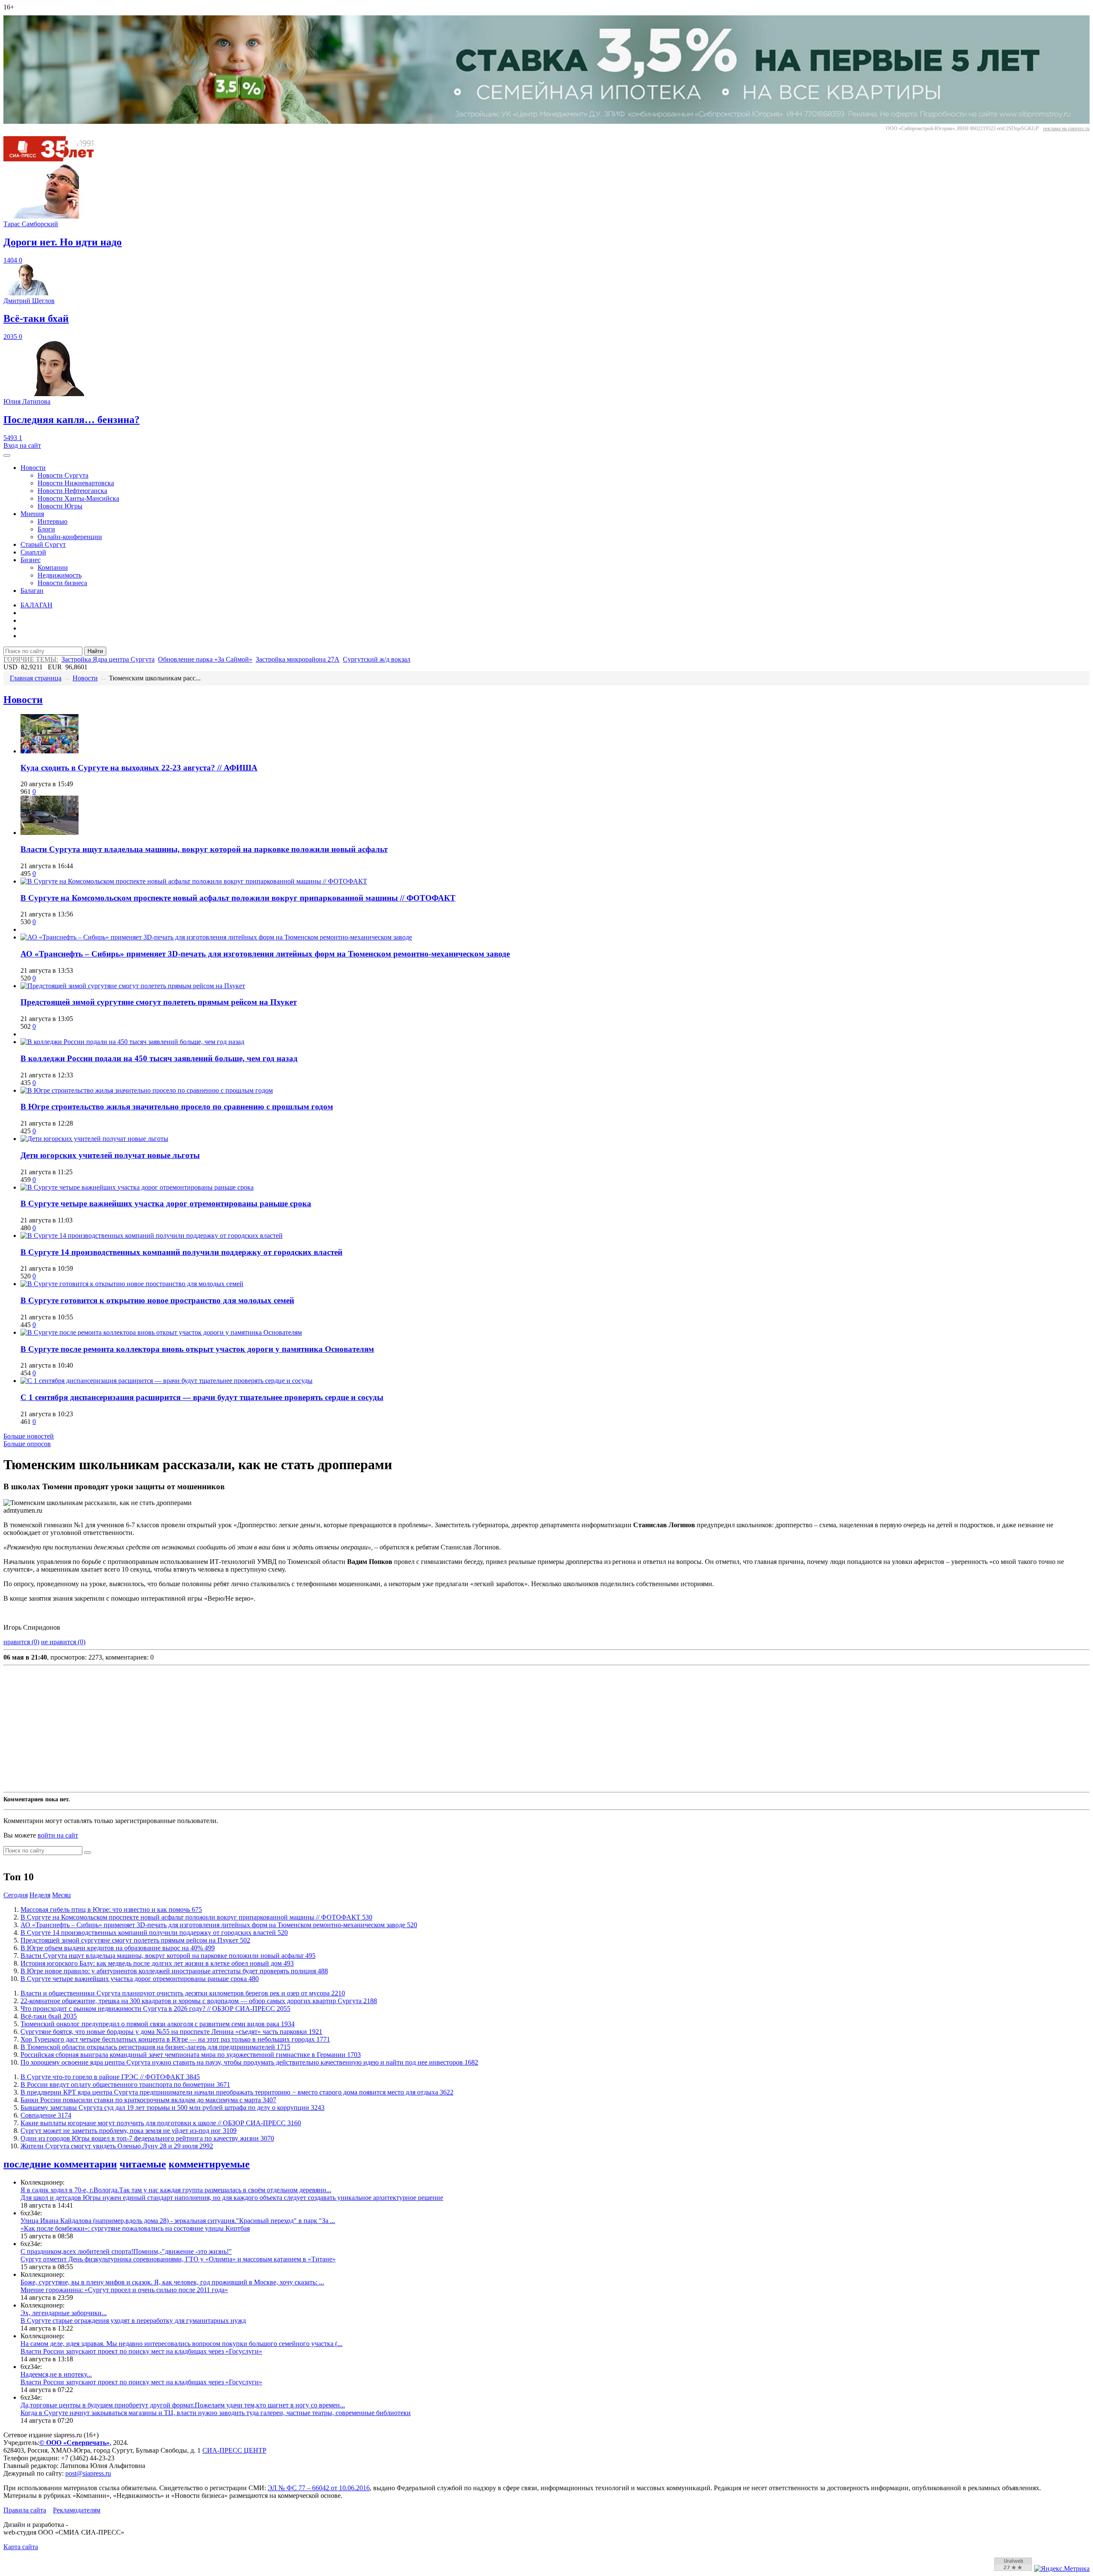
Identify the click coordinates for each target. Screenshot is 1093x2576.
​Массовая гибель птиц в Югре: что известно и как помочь (111, 1909)
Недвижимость (60, 575)
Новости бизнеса (62, 583)
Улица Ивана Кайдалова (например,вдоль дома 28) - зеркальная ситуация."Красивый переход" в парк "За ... (178, 2221)
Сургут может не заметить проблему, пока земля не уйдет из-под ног (129, 2131)
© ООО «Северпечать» (75, 2443)
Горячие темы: (31, 659)
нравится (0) (21, 1642)
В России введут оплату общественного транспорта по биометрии (125, 2084)
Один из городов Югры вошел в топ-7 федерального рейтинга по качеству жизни (147, 2138)
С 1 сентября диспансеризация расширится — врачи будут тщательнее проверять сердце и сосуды (202, 1397)
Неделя (40, 1895)
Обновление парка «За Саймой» (205, 659)
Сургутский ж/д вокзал (377, 659)
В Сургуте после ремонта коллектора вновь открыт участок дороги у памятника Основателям (197, 1349)
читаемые (143, 2164)
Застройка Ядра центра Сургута (108, 659)
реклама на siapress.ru (1066, 128)
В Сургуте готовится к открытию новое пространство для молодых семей (157, 1300)
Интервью (53, 521)
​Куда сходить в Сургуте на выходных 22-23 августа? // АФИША (139, 768)
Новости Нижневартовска (76, 483)
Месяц (61, 1895)
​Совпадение (46, 2115)
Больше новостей (29, 1436)
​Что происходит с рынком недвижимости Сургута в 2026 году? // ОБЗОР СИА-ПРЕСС (155, 2009)
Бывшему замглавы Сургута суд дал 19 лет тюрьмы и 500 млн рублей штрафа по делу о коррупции (172, 2108)
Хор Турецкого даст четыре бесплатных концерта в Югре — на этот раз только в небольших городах (175, 2039)
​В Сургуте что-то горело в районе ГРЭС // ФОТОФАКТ (110, 2077)
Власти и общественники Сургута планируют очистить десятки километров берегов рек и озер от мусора (183, 1993)
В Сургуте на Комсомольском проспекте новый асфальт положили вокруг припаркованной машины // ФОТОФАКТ (238, 898)
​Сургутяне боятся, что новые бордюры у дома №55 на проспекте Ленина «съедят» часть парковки (171, 2032)
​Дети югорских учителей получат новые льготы (110, 1155)
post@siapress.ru (88, 2473)
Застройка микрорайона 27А (298, 659)
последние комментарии (60, 2164)
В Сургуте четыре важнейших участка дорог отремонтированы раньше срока (166, 1203)
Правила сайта (25, 2510)
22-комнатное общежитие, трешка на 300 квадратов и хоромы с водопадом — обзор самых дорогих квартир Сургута (199, 2001)
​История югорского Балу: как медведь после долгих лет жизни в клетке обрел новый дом (157, 1963)
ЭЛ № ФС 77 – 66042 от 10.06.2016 (319, 2488)
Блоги (46, 529)
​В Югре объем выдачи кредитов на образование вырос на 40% (118, 1948)
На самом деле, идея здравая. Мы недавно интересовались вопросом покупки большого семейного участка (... (181, 2344)
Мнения (32, 514)
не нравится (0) (63, 1642)
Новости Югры (60, 506)
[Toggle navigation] (7, 455)
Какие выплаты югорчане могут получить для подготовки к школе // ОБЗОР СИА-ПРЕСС (161, 2123)
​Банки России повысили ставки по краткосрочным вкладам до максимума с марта (148, 2100)
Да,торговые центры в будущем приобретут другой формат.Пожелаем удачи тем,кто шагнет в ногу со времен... (183, 2405)
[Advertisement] (260, 1729)
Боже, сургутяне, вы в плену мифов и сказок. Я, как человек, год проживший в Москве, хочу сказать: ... (172, 2282)
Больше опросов (27, 1444)
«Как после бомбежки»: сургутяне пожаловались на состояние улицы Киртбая (135, 2228)
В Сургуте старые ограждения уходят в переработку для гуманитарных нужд (133, 2321)
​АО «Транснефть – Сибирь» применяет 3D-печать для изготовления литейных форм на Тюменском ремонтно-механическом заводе (265, 954)
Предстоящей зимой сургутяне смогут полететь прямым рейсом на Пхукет (159, 1002)
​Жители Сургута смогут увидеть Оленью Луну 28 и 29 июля (117, 2146)
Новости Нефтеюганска (72, 491)
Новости (33, 468)
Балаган (32, 591)
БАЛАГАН (37, 605)
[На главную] (55, 159)
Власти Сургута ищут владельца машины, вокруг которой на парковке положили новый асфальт (204, 849)
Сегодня (16, 1895)
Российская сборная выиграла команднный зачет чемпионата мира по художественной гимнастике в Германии (191, 2055)
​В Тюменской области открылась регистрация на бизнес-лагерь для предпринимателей (155, 2047)
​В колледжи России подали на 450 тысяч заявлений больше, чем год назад (159, 1058)
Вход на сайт (22, 445)
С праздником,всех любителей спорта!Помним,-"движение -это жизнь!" (126, 2251)
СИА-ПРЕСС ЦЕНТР (234, 2450)
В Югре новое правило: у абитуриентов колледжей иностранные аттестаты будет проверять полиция (174, 1971)
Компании (53, 567)
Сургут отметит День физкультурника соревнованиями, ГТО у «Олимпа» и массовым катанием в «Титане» (178, 2259)
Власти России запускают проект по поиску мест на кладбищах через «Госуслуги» (141, 2351)
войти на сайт (58, 1835)
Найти (95, 651)
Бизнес (31, 560)
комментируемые (209, 2164)
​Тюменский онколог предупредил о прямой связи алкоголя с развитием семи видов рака (158, 2024)
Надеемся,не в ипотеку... (56, 2374)
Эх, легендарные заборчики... (64, 2313)
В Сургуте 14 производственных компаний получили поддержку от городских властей (181, 1252)
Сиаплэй (33, 552)
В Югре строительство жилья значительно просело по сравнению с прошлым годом (177, 1107)
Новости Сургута (63, 475)
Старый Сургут (43, 544)
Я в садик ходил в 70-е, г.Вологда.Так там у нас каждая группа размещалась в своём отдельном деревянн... (176, 2190)
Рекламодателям (77, 2510)
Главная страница (36, 678)
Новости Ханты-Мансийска (78, 498)
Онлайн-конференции (70, 537)
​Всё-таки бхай (49, 2016)
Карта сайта (21, 2547)
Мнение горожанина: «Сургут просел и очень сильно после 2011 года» (124, 2290)
